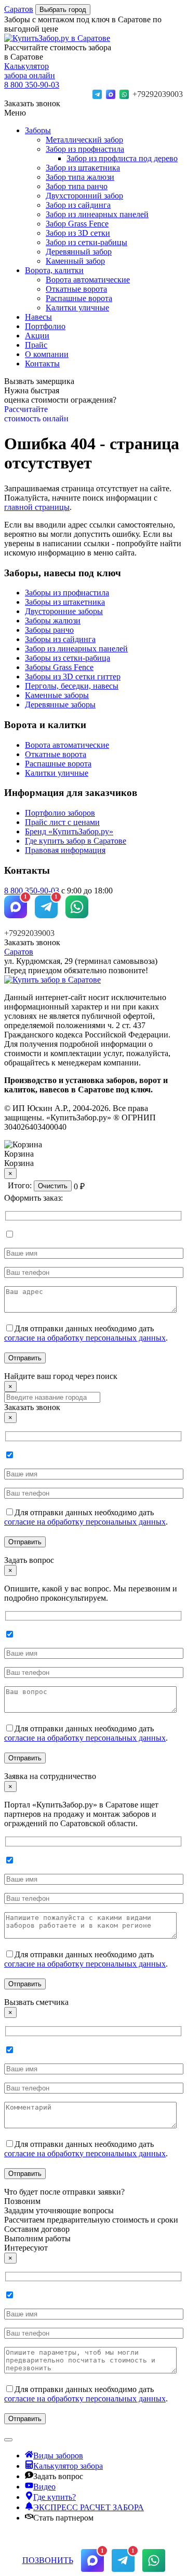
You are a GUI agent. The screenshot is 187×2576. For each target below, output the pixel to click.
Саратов (19, 9)
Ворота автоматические (88, 280)
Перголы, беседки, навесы (72, 686)
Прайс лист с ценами (62, 822)
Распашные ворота (79, 298)
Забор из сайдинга (78, 205)
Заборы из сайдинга (60, 639)
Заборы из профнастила (67, 593)
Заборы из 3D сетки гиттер (73, 677)
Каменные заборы (57, 695)
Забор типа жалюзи (80, 177)
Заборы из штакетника (65, 602)
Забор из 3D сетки (78, 233)
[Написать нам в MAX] (111, 94)
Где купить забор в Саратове (76, 841)
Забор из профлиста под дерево (122, 158)
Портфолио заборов (60, 813)
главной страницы (37, 507)
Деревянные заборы (60, 705)
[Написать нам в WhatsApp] (124, 94)
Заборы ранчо (49, 630)
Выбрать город (63, 10)
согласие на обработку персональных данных (85, 1338)
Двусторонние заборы (64, 611)
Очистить (53, 1186)
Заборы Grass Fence (59, 667)
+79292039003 (158, 94)
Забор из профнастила (85, 149)
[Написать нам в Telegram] (97, 94)
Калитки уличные (77, 308)
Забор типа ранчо (77, 186)
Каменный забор (75, 261)
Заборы (38, 130)
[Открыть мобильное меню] (8, 2440)
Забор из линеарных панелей (97, 214)
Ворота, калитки (54, 270)
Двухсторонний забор (84, 196)
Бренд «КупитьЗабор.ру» (69, 831)
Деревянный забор (79, 252)
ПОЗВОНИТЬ (48, 2560)
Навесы (38, 317)
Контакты (42, 364)
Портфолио (45, 326)
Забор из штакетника (83, 168)
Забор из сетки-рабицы (86, 242)
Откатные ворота (76, 289)
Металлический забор (84, 140)
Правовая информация (65, 850)
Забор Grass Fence (77, 224)
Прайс (36, 345)
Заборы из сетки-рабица (68, 658)
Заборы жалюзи (53, 621)
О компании (47, 354)
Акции (37, 336)
